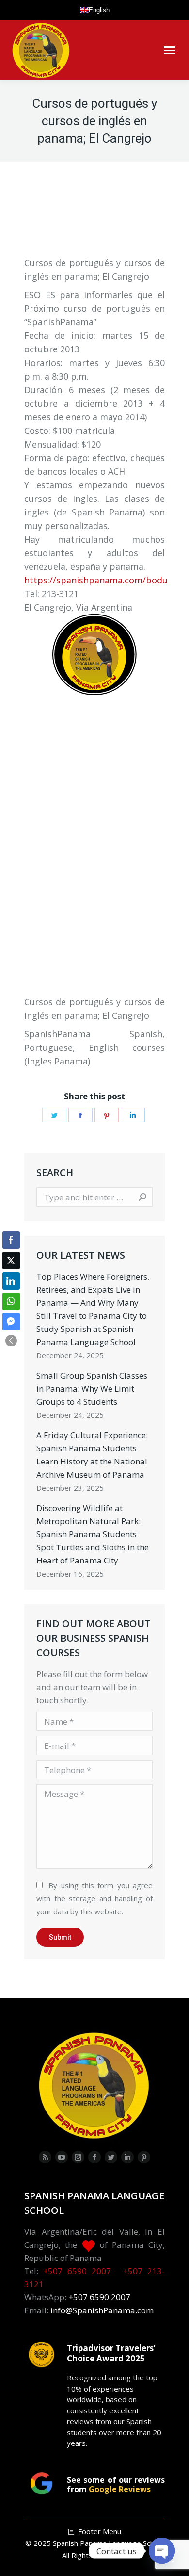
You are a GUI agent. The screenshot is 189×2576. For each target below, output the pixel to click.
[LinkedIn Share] (11, 1281)
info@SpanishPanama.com (102, 2310)
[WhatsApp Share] (11, 1301)
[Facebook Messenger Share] (11, 1322)
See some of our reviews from (116, 2484)
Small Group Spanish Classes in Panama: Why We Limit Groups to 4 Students (92, 1388)
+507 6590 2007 (77, 2271)
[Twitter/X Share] (11, 1261)
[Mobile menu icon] (170, 50)
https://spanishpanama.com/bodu (96, 580)
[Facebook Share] (11, 1240)
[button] (11, 1341)
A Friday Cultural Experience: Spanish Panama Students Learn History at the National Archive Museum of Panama (92, 1455)
